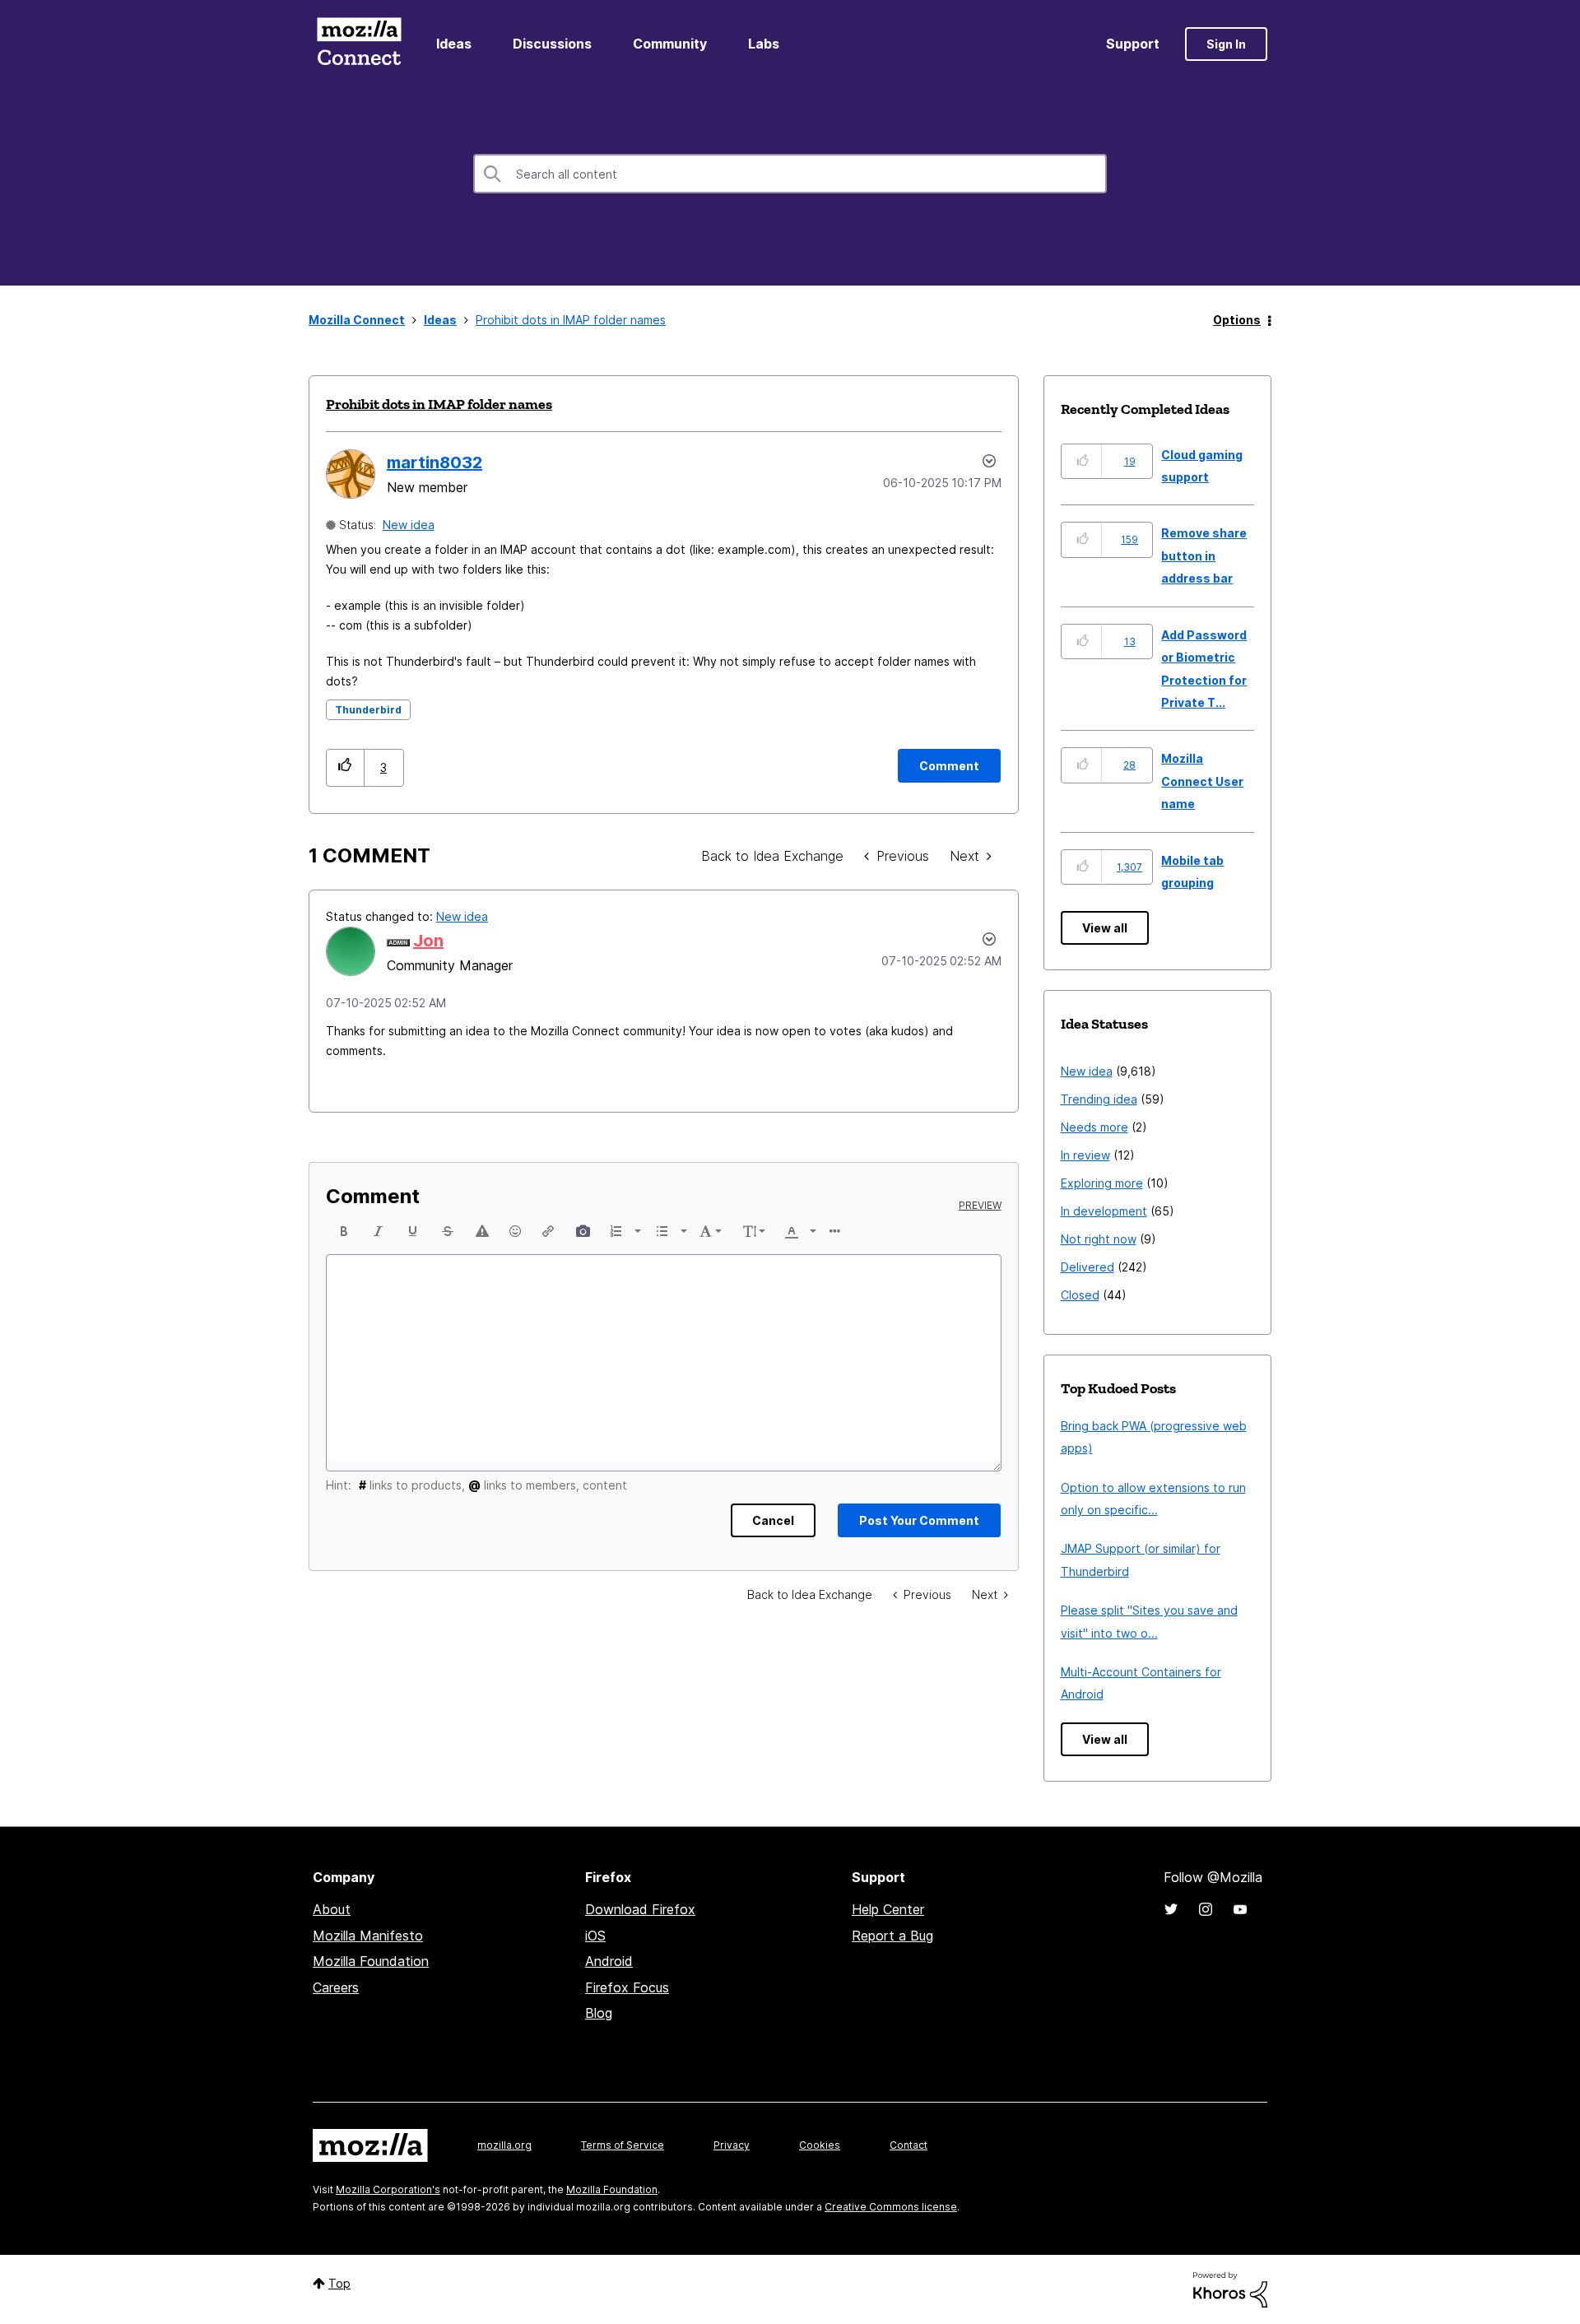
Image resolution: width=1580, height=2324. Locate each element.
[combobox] (790, 174)
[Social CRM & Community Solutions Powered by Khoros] (1230, 2288)
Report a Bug (892, 1936)
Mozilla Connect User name (1202, 781)
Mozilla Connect (359, 44)
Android (609, 1961)
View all (1105, 928)
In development (1104, 1211)
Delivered (1087, 1267)
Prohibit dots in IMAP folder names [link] (571, 320)
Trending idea (1099, 1099)
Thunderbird (368, 710)
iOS (595, 1936)
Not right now (1099, 1239)
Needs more (1094, 1127)
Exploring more (1102, 1183)
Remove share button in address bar (1204, 555)
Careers (336, 1987)
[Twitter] (1171, 1909)
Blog (599, 2013)
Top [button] (339, 2283)
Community (670, 44)
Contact (908, 2145)
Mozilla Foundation (371, 1961)
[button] (345, 767)
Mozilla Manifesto (368, 1936)
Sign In (1226, 44)
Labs (764, 44)
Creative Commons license (891, 2207)
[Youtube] (1240, 1909)
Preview (980, 1206)
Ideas (454, 44)
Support (1133, 44)
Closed (1080, 1295)
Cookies (820, 2145)
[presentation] (344, 1231)
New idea (409, 525)
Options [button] (1237, 320)
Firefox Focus (627, 1987)
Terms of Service (623, 2145)
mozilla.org (504, 2145)
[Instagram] (1206, 1909)
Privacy (732, 2145)
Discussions (552, 44)
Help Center (888, 1909)
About (332, 1909)
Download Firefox (640, 1909)
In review (1085, 1155)
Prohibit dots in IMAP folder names (439, 404)
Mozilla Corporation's (388, 2189)
